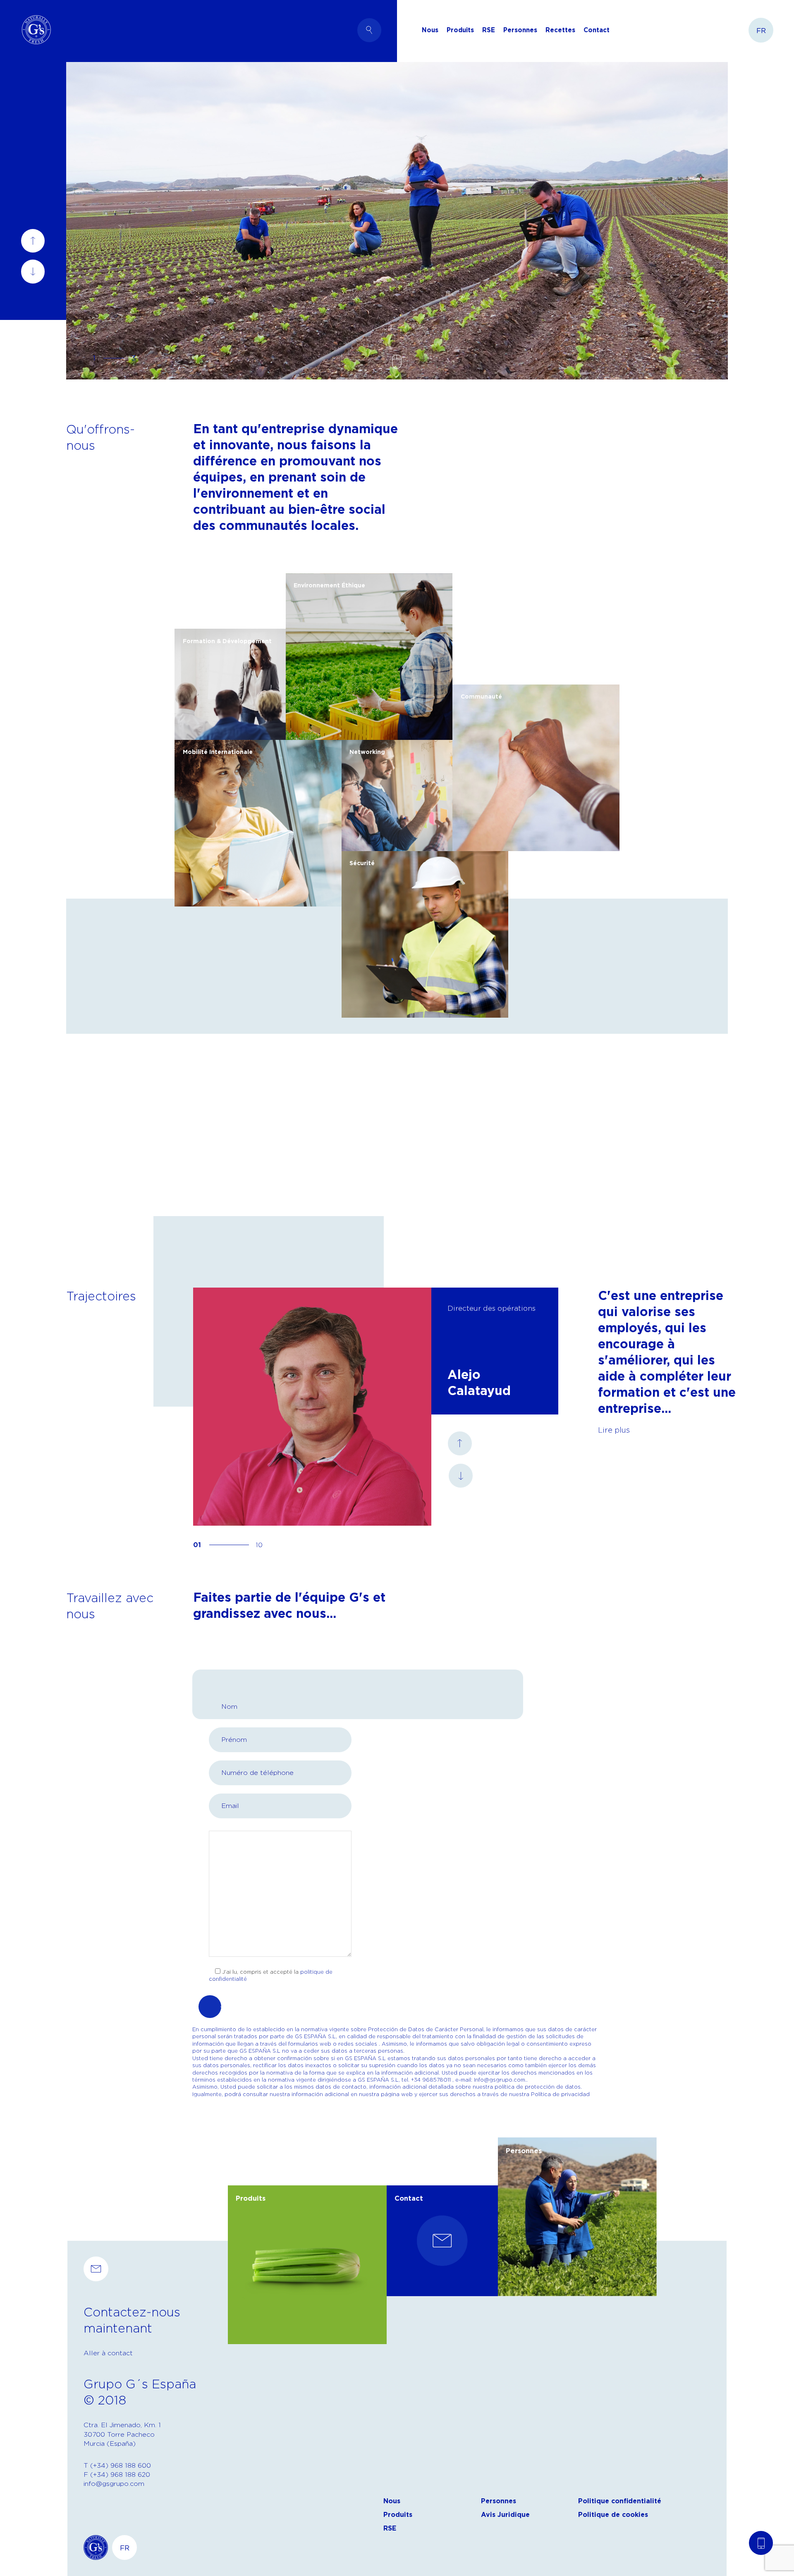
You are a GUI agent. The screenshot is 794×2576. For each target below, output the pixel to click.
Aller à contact (108, 2353)
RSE (489, 30)
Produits (398, 2515)
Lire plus (614, 1430)
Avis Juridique (505, 2515)
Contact (597, 30)
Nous (392, 2501)
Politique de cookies (613, 2515)
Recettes (560, 30)
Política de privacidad (560, 2094)
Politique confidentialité (620, 2501)
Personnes (520, 30)
